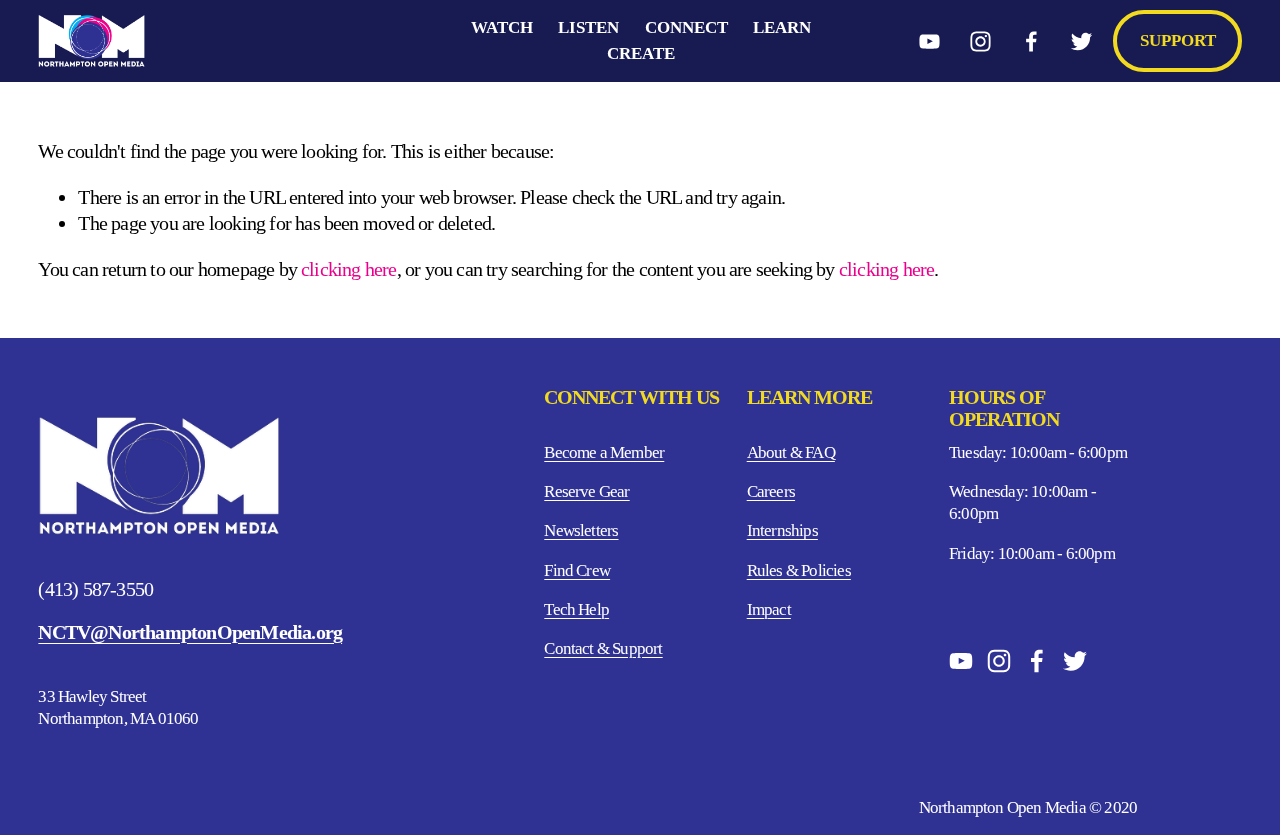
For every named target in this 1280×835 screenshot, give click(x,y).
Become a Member (604, 452)
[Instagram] (980, 41)
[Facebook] (1031, 41)
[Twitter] (1081, 41)
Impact (769, 609)
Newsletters (581, 530)
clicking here (349, 269)
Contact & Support (603, 648)
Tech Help (576, 609)
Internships (782, 530)
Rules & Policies (799, 570)
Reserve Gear (586, 491)
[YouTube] (929, 41)
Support (1178, 40)
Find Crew (577, 570)
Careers (771, 491)
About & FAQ (791, 452)
